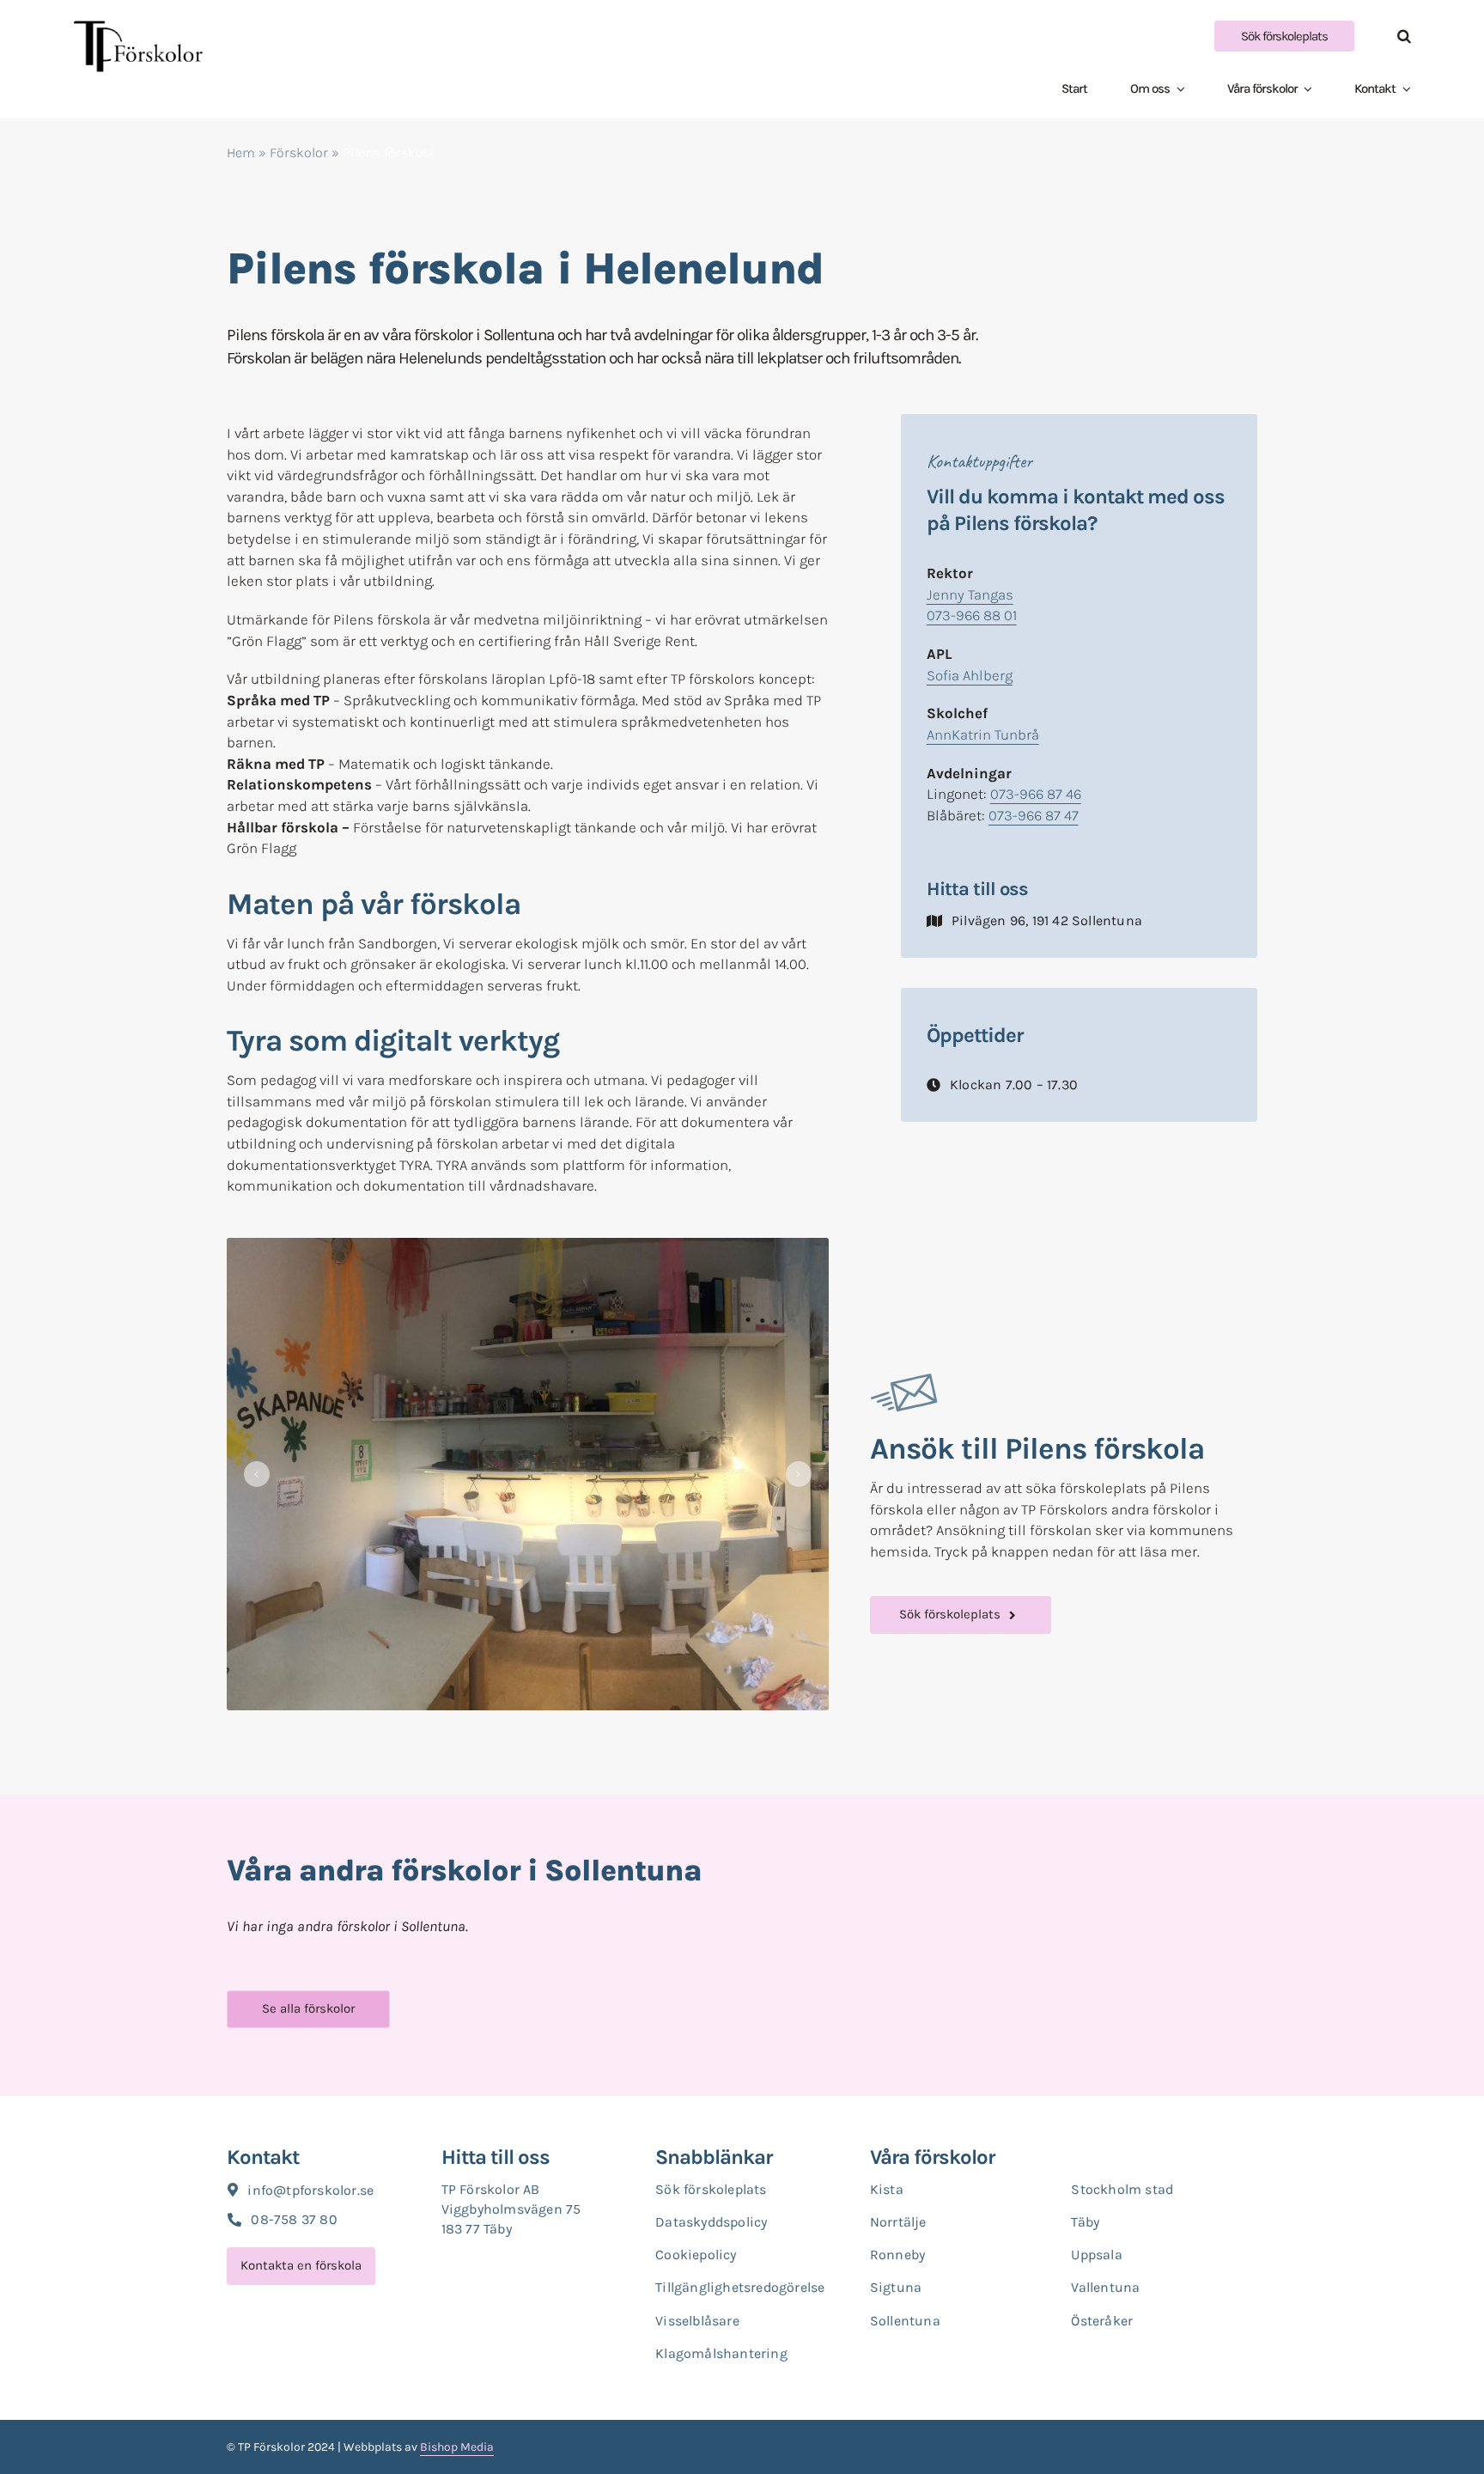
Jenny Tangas (970, 594)
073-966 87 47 (1034, 815)
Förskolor (299, 152)
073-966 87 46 (1036, 794)
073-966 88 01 (972, 615)
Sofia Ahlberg (970, 675)
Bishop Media (457, 2447)
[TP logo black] (138, 27)
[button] (1382, 36)
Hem (241, 152)
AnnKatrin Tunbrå (983, 734)
